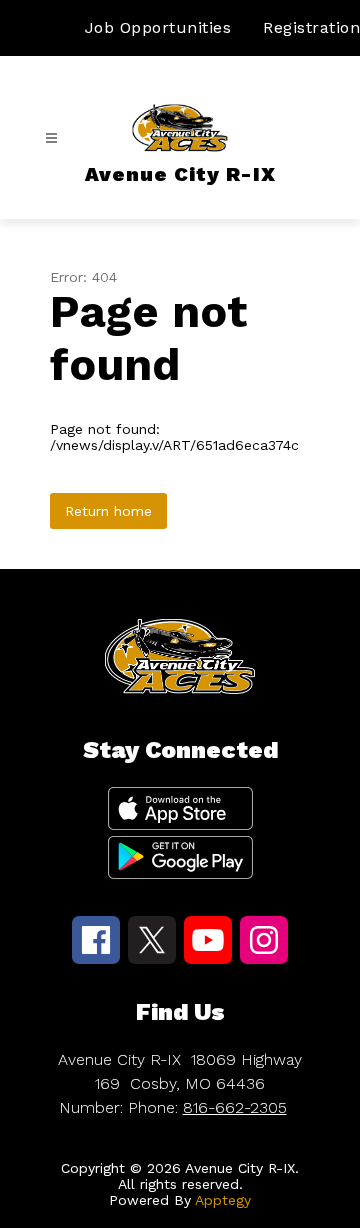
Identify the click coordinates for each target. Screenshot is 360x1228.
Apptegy (223, 1200)
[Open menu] (51, 138)
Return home (108, 511)
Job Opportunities (158, 27)
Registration (311, 27)
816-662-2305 (235, 1107)
